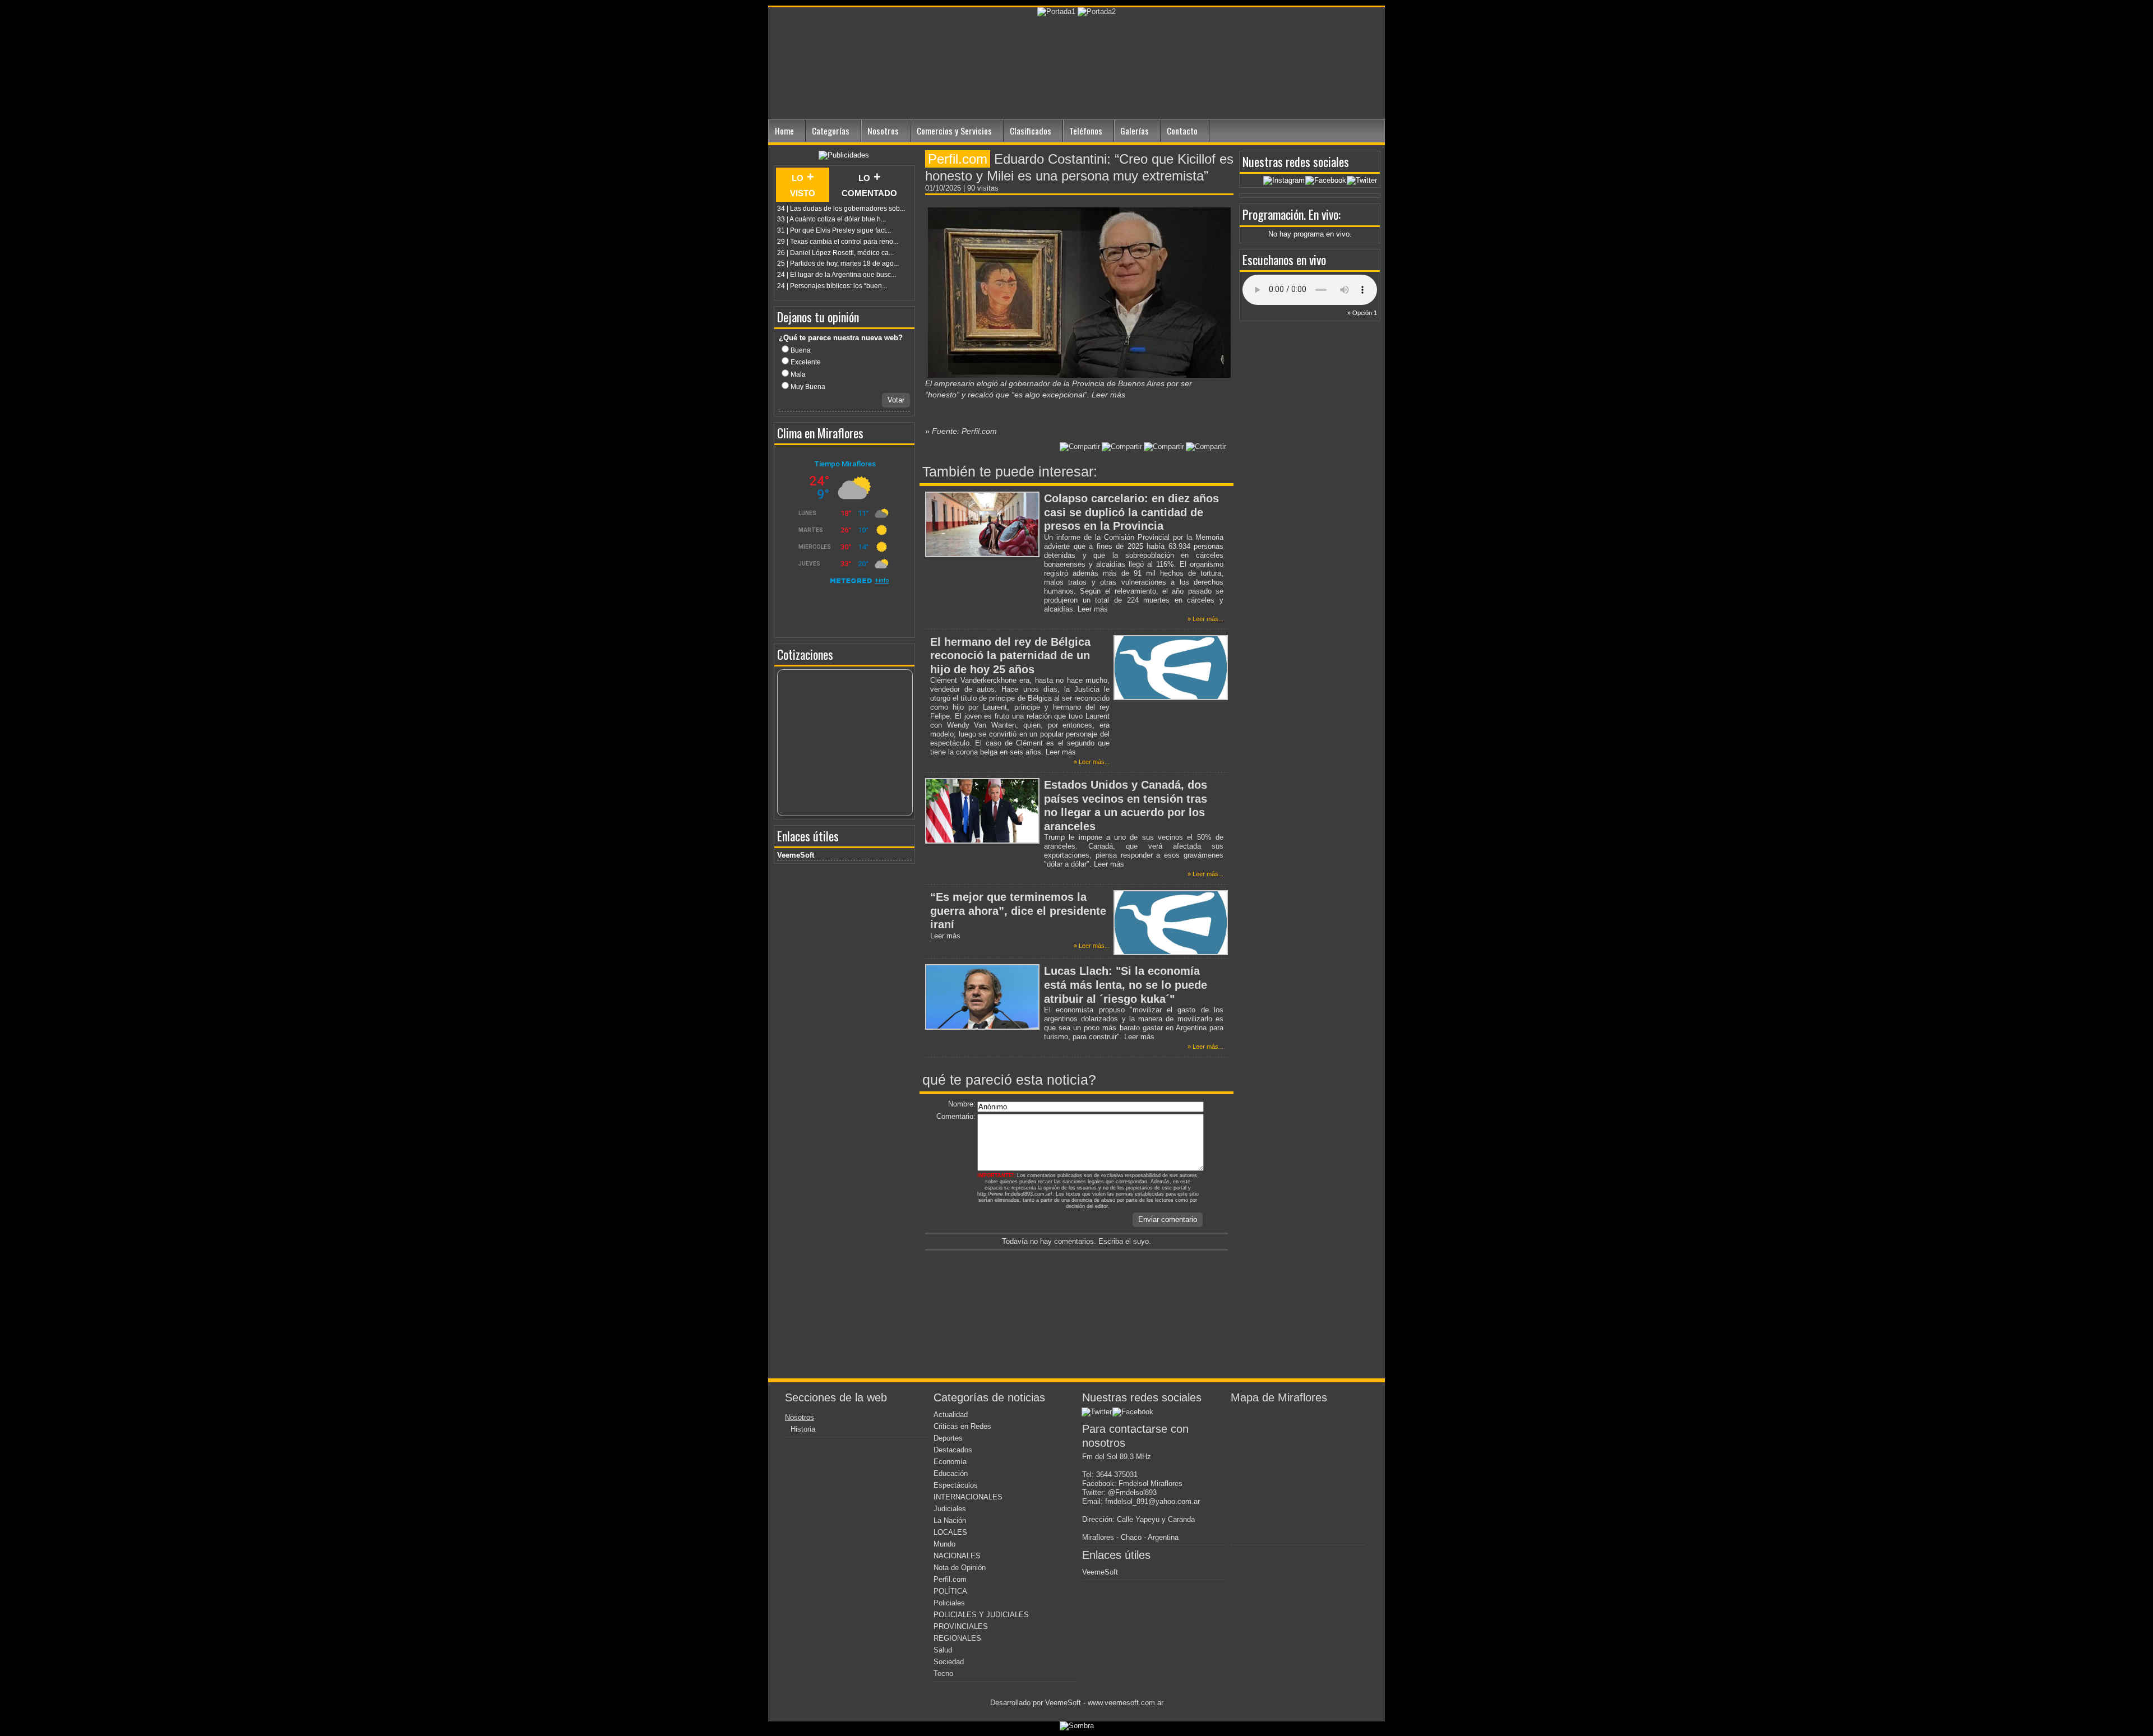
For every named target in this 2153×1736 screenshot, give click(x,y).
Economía (950, 1462)
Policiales (949, 1603)
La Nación (950, 1520)
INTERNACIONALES (968, 1497)
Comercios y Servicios (954, 131)
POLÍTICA (950, 1591)
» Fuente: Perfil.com (961, 431)
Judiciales (950, 1509)
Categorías (831, 131)
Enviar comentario (1168, 1219)
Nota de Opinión (960, 1568)
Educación (951, 1473)
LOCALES (950, 1532)
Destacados (953, 1450)
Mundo (944, 1544)
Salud (943, 1650)
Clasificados (1031, 131)
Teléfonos (1086, 131)
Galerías (1135, 131)
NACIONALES (957, 1556)
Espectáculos (956, 1485)
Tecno (943, 1673)
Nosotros (883, 131)
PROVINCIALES (961, 1626)
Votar (896, 400)
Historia (803, 1429)
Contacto (1182, 131)
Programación (1273, 214)
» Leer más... (1205, 619)
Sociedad (949, 1662)
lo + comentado (869, 184)
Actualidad (951, 1415)
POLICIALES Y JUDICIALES (981, 1615)
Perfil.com (950, 1579)
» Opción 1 (1362, 313)
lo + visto (803, 184)
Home (784, 131)
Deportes (948, 1438)
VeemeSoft (796, 855)
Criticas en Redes (962, 1426)
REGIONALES (957, 1638)
